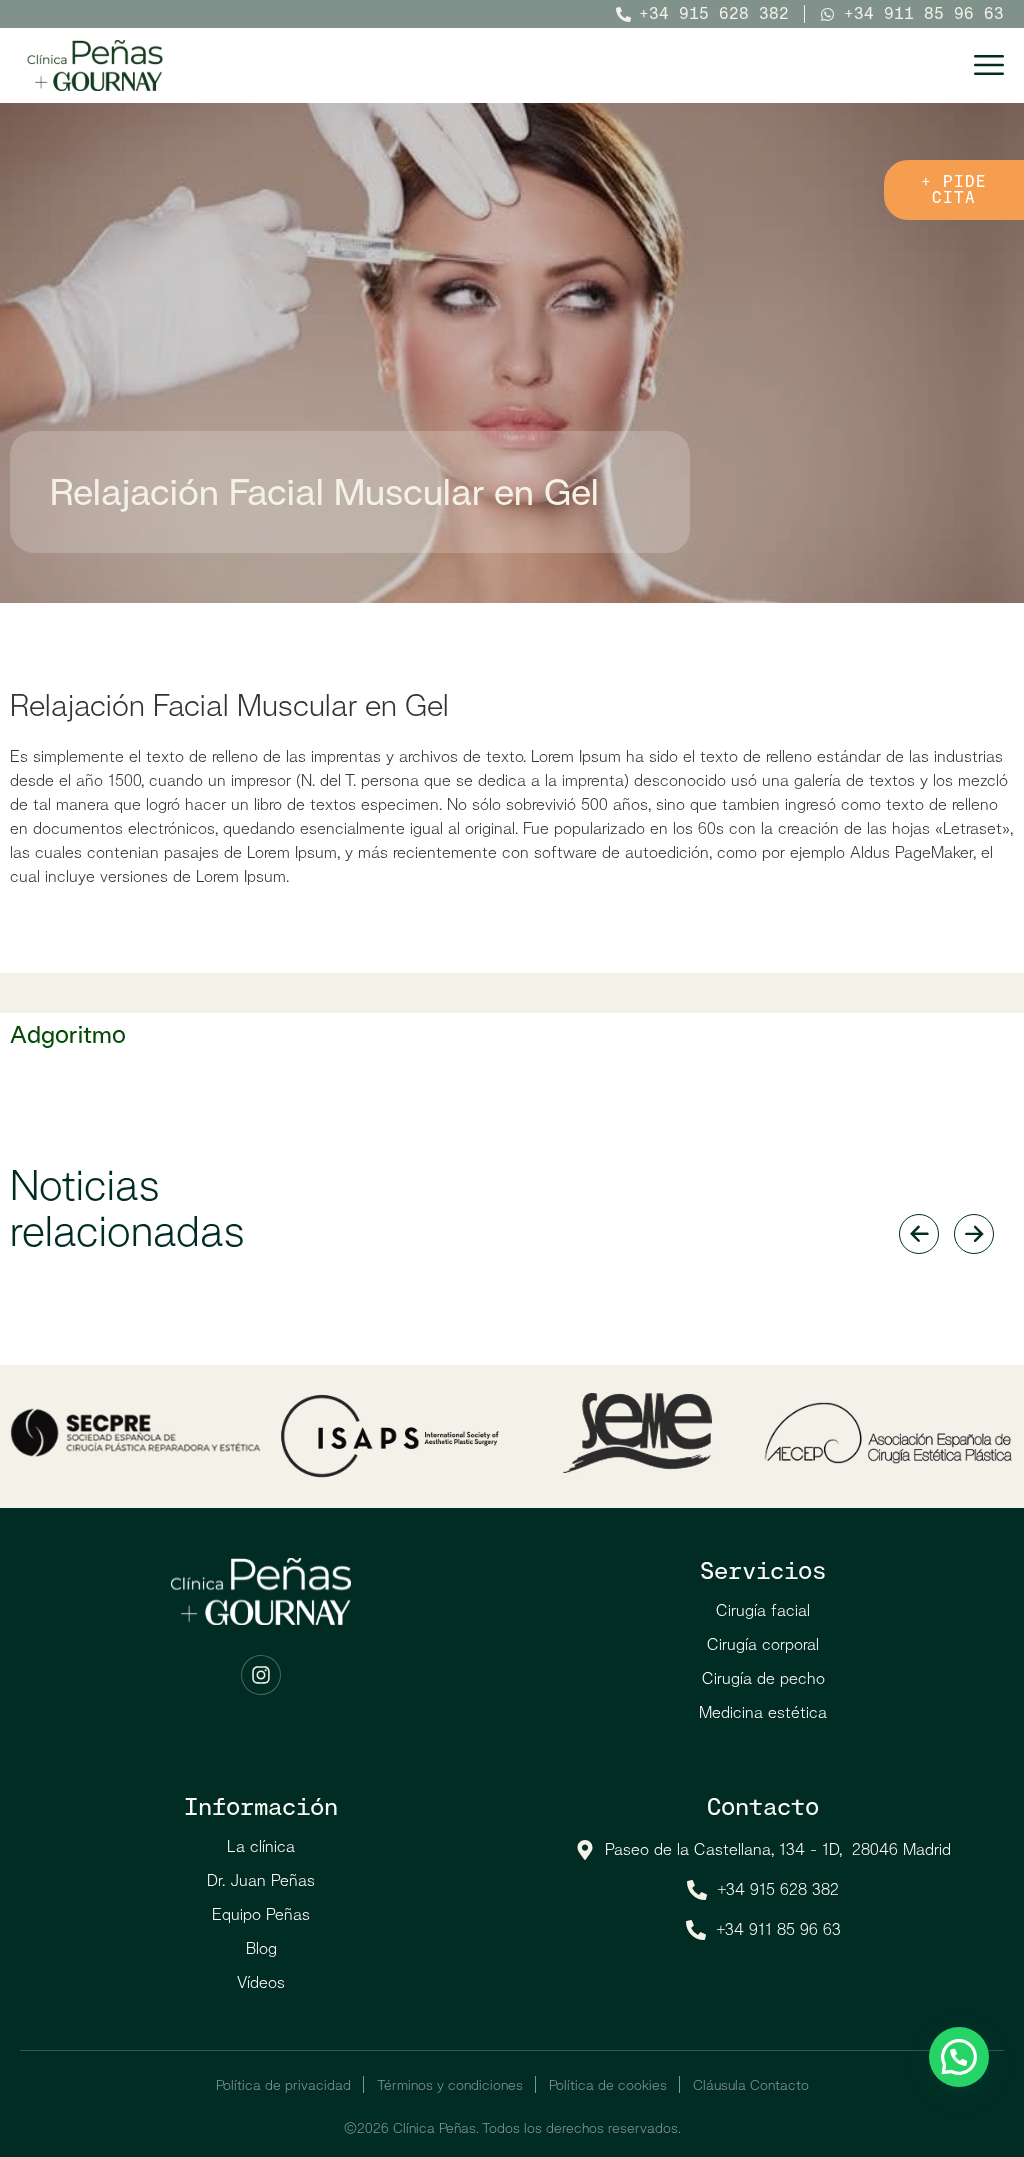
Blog (261, 1948)
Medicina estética (763, 1712)
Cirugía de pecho (763, 1678)
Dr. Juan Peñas (261, 1880)
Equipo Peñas (261, 1914)
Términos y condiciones (450, 2085)
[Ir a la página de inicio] (95, 65)
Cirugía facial (763, 1610)
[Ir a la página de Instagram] (261, 1675)
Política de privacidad (283, 2085)
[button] (959, 2057)
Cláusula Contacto (751, 2085)
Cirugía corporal (763, 1644)
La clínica (261, 1846)
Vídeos (261, 1982)
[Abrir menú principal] (989, 65)
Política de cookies (608, 2085)
